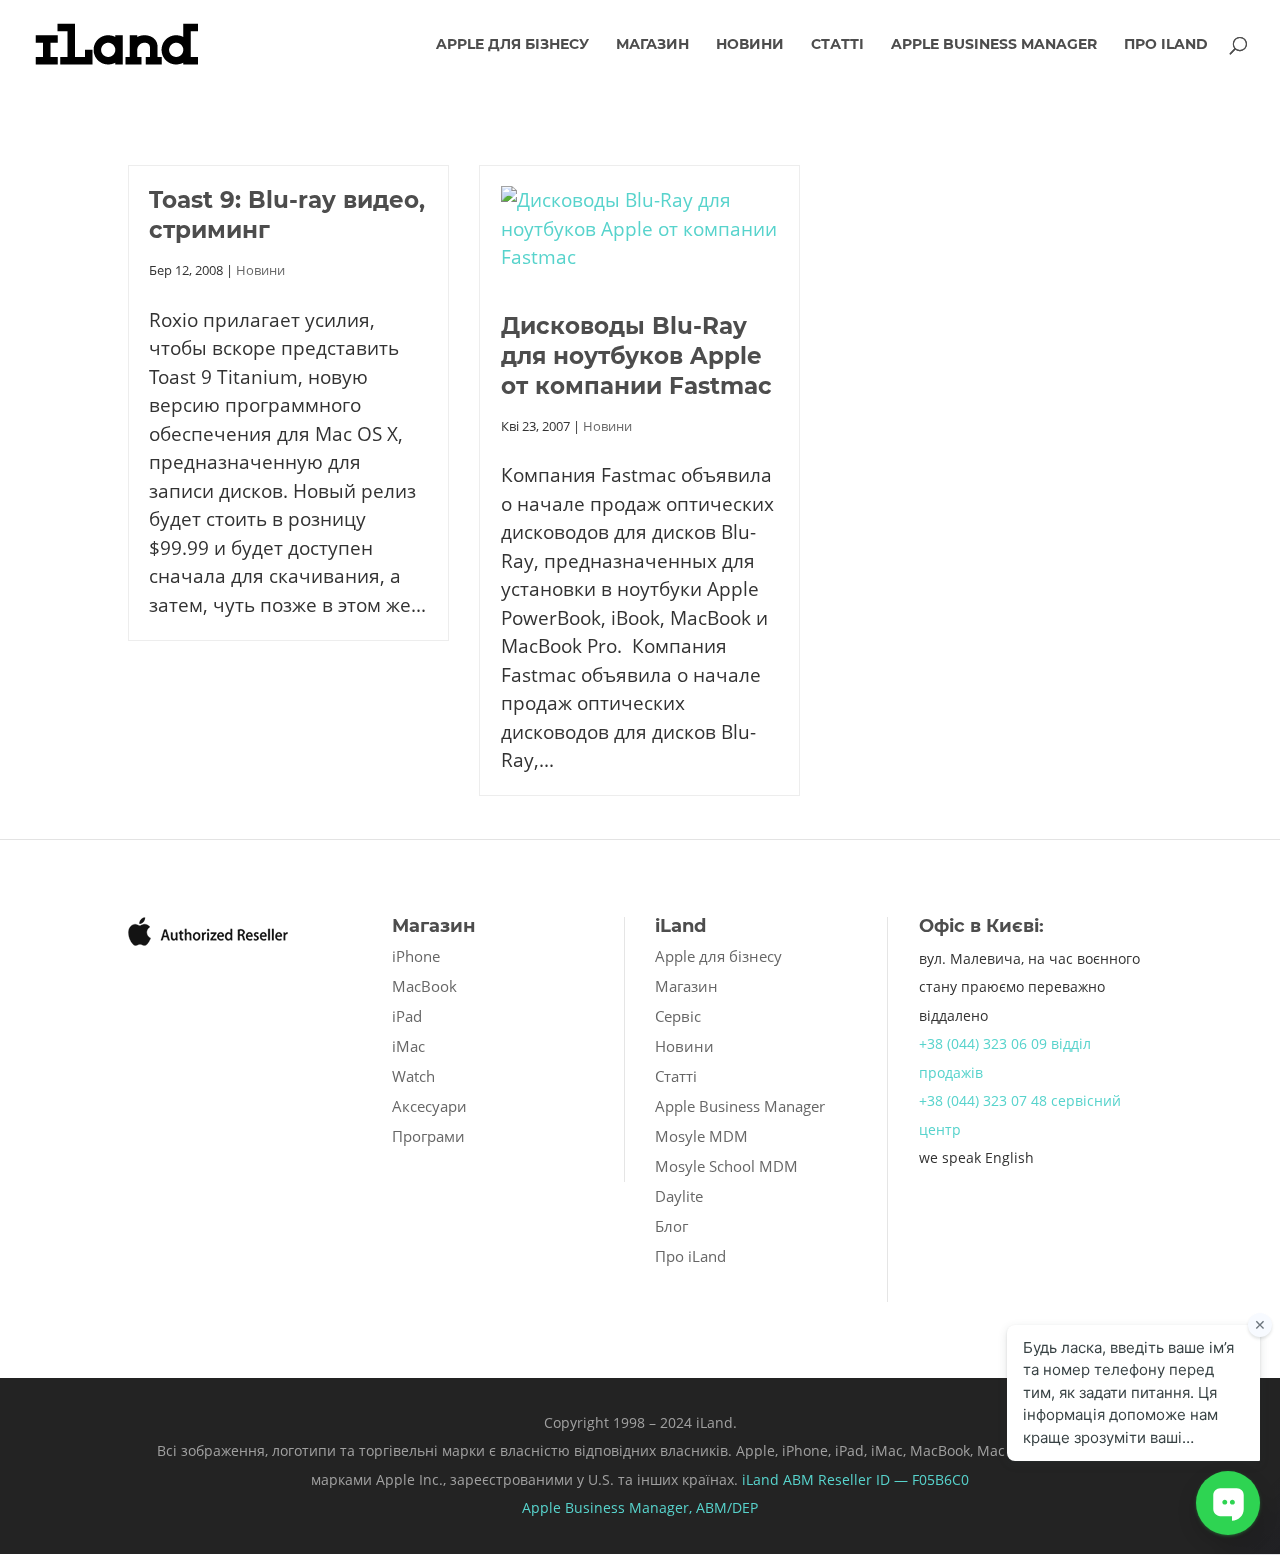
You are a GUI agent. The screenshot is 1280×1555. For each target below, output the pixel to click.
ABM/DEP (727, 1507)
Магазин (652, 45)
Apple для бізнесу (512, 45)
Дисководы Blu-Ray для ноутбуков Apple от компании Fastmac (636, 356)
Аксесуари (429, 1106)
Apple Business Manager (994, 45)
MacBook (424, 986)
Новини (750, 45)
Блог (671, 1226)
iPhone (416, 956)
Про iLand (1166, 45)
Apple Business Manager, (609, 1507)
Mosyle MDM (701, 1136)
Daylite (679, 1196)
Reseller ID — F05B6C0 (891, 1479)
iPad (407, 1016)
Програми (428, 1136)
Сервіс (678, 1016)
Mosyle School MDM (726, 1166)
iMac (408, 1046)
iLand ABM (778, 1479)
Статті (837, 45)
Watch (413, 1076)
